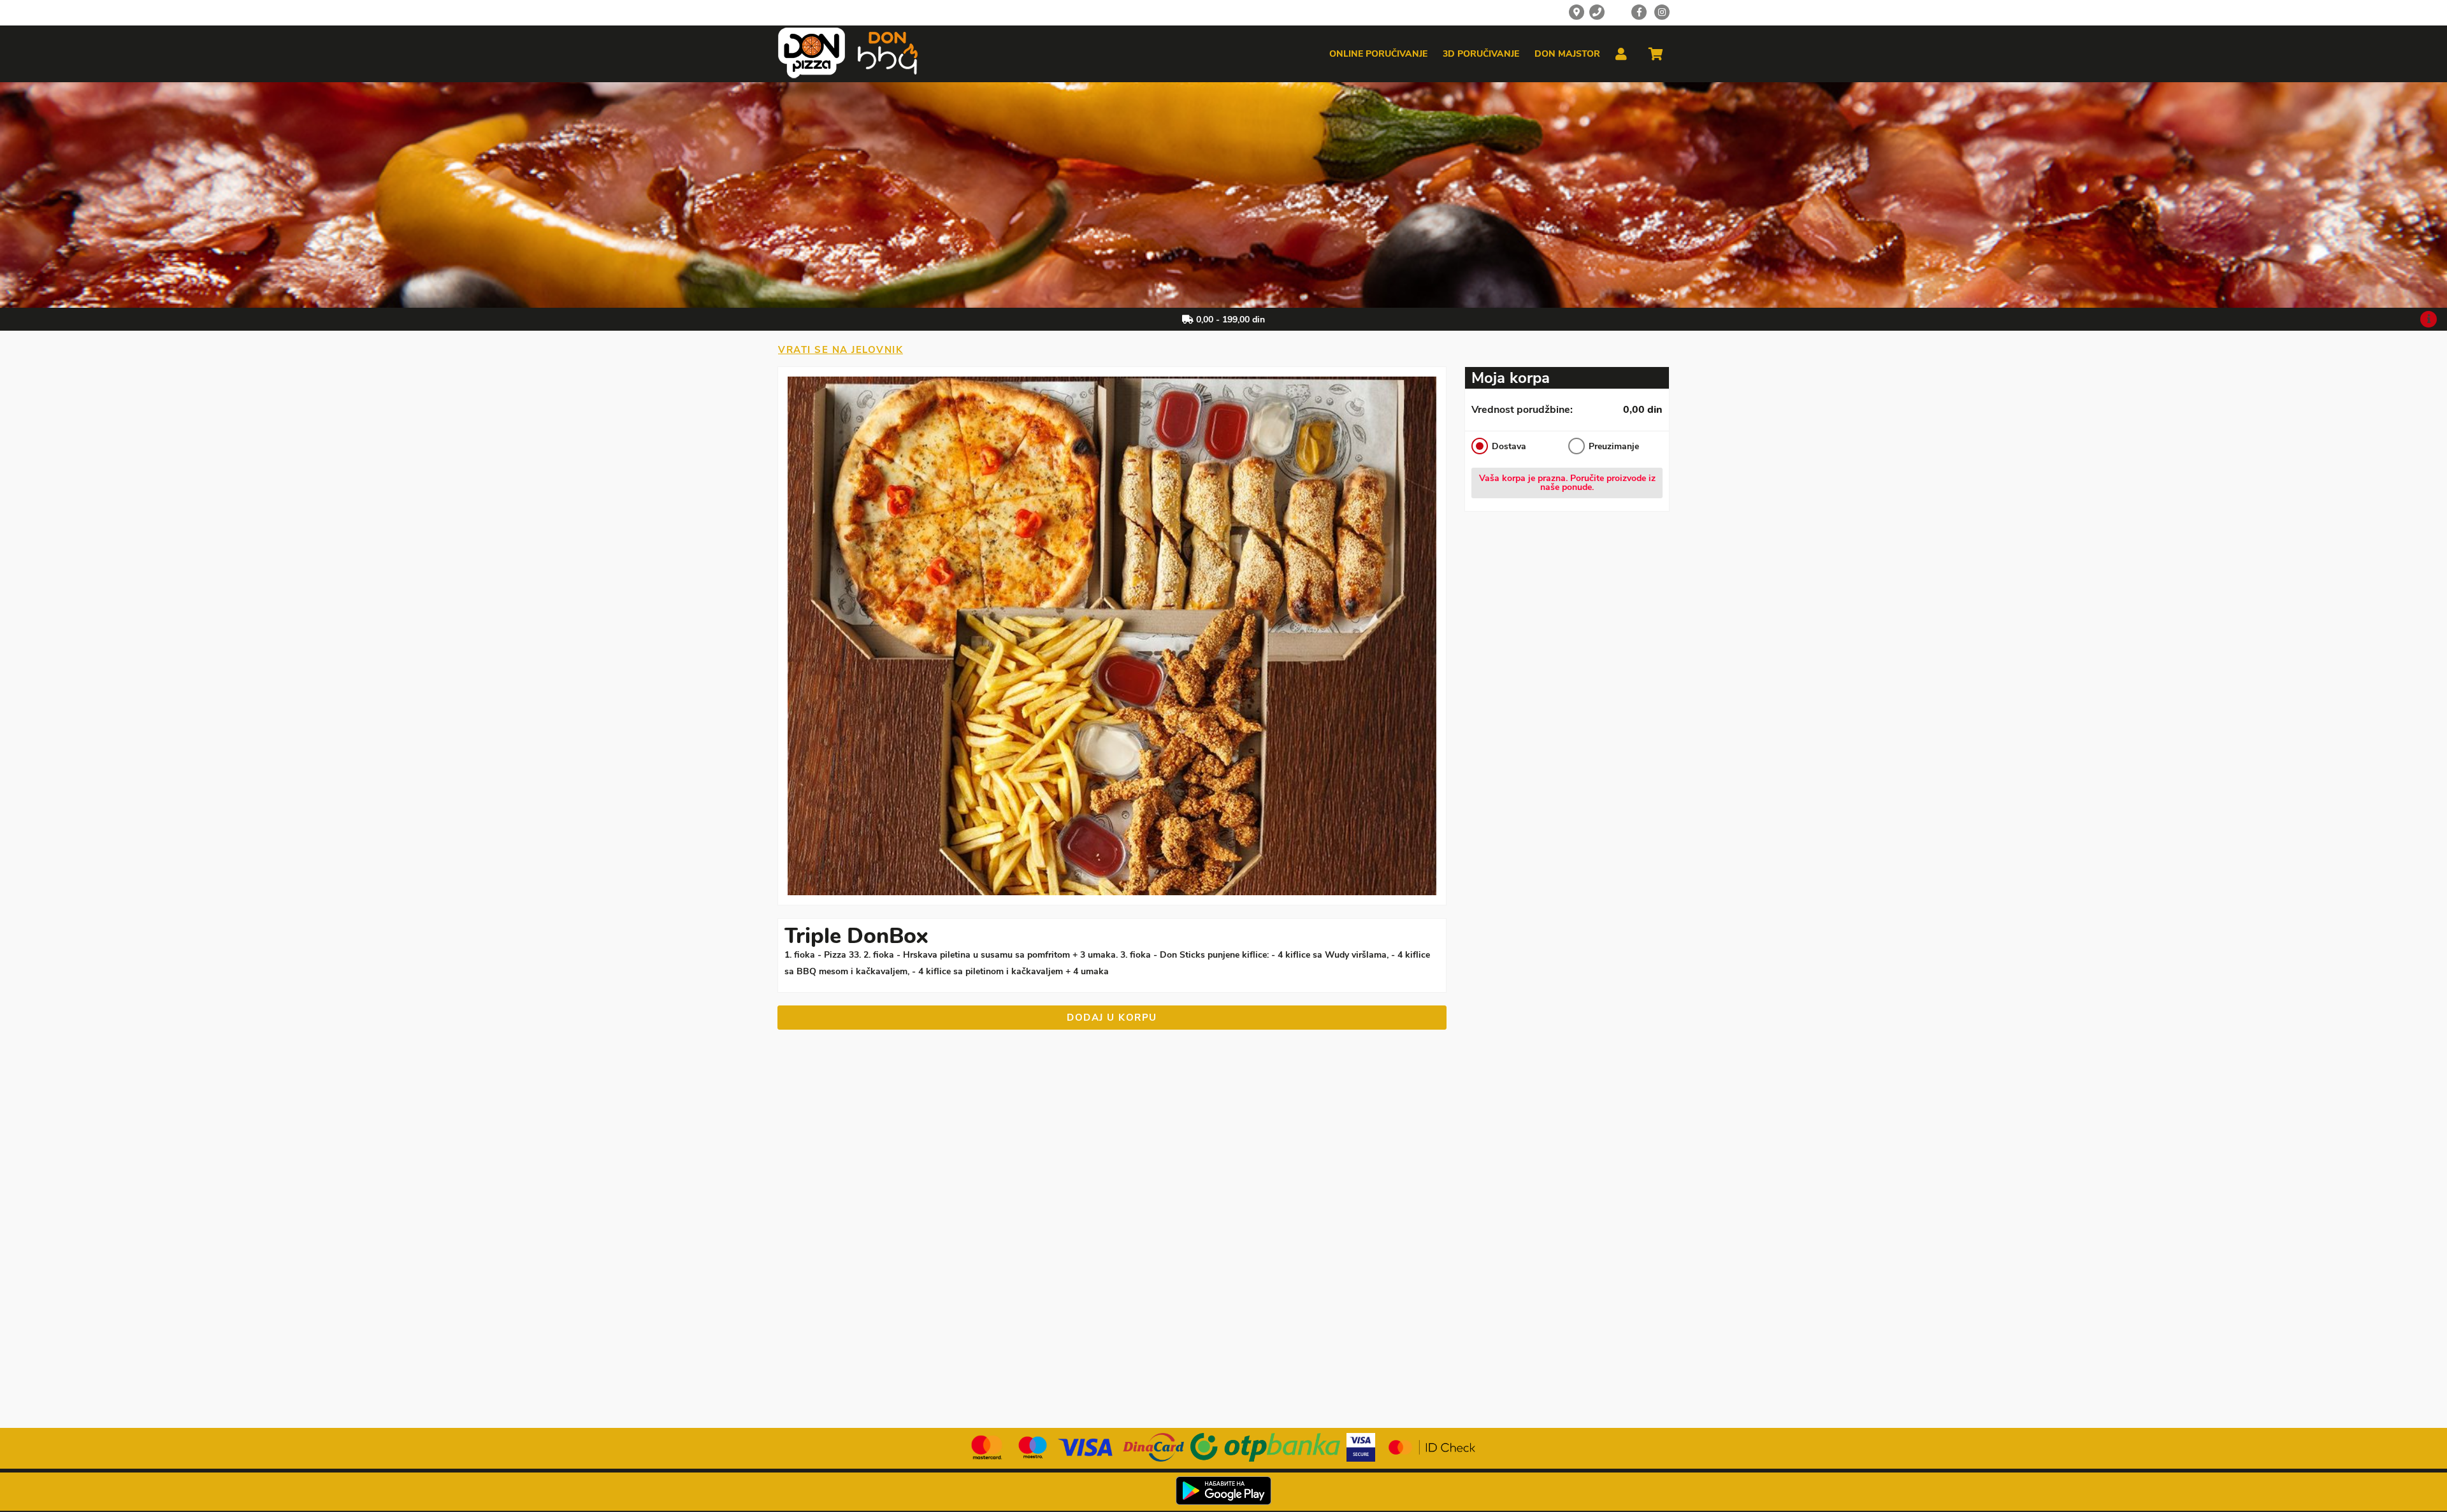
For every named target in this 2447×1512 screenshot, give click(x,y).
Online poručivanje (1378, 54)
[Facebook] (1639, 12)
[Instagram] (1662, 12)
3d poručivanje (1481, 54)
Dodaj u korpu (1112, 1018)
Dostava (1509, 446)
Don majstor (1567, 54)
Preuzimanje (1614, 446)
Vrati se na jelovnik (841, 350)
